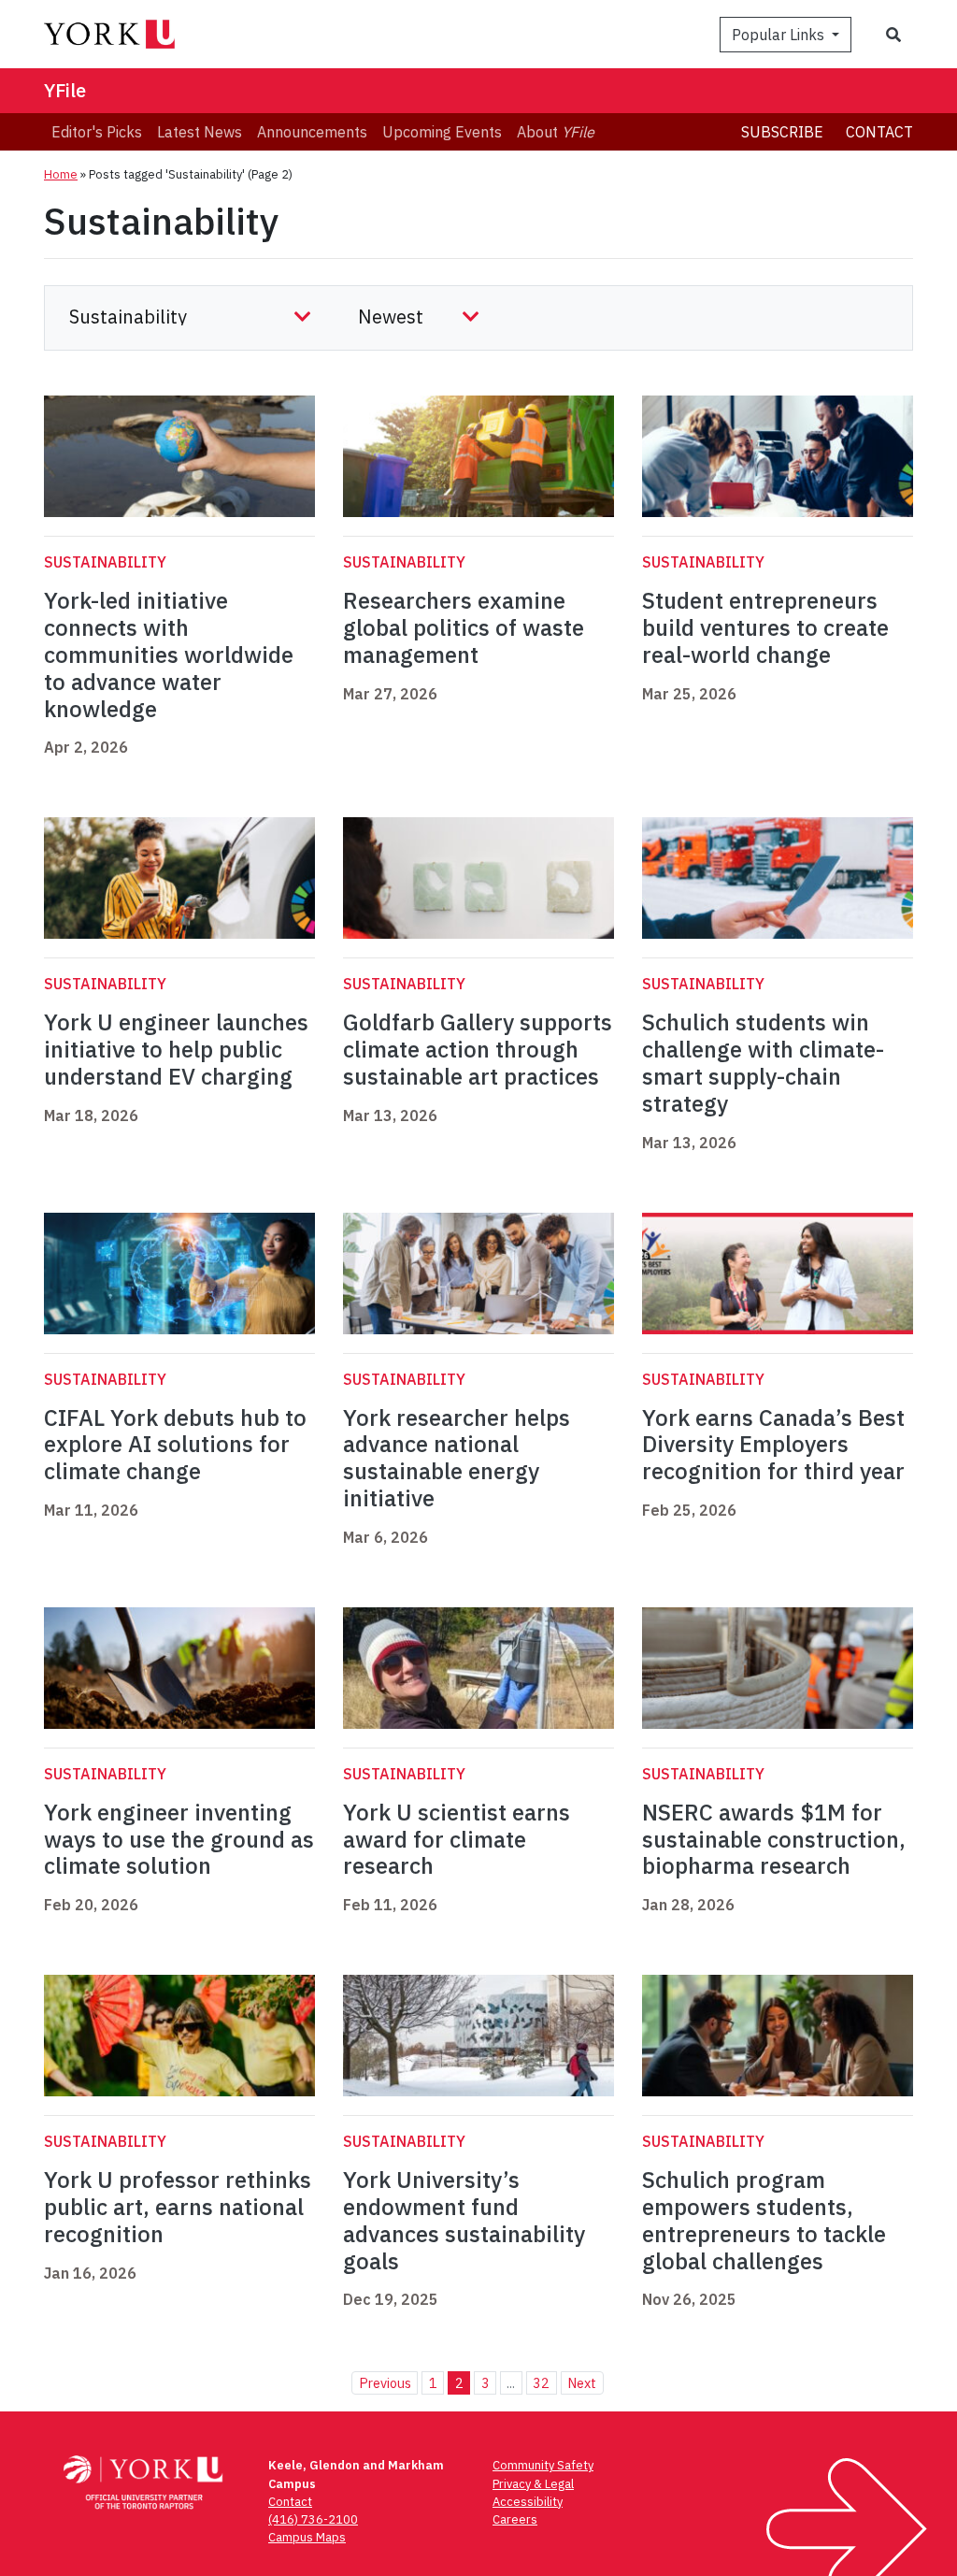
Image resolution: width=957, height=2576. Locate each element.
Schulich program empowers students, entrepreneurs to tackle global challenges (764, 2220)
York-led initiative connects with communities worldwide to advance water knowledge (169, 654)
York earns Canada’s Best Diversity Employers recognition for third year (773, 1445)
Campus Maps (307, 2537)
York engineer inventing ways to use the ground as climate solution (179, 1839)
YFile (65, 90)
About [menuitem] (556, 132)
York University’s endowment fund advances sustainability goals (464, 2220)
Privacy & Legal (533, 2484)
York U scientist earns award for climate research (457, 1839)
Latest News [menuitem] (200, 132)
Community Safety (543, 2465)
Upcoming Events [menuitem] (442, 132)
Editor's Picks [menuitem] (97, 132)
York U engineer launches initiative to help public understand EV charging (176, 1049)
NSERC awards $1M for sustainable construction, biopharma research (774, 1839)
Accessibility (528, 2502)
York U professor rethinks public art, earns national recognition (178, 2207)
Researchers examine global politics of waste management (464, 627)
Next (582, 2383)
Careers (515, 2519)
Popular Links (780, 35)
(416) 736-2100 (313, 2519)
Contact (879, 132)
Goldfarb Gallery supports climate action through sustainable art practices (478, 1049)
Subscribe (782, 132)
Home (61, 174)
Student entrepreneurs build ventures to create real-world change (765, 627)
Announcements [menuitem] (312, 132)
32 (541, 2383)
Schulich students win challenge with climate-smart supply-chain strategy (763, 1062)
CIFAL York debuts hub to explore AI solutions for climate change (175, 1445)
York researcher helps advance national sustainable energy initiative (457, 1458)
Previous (385, 2383)
